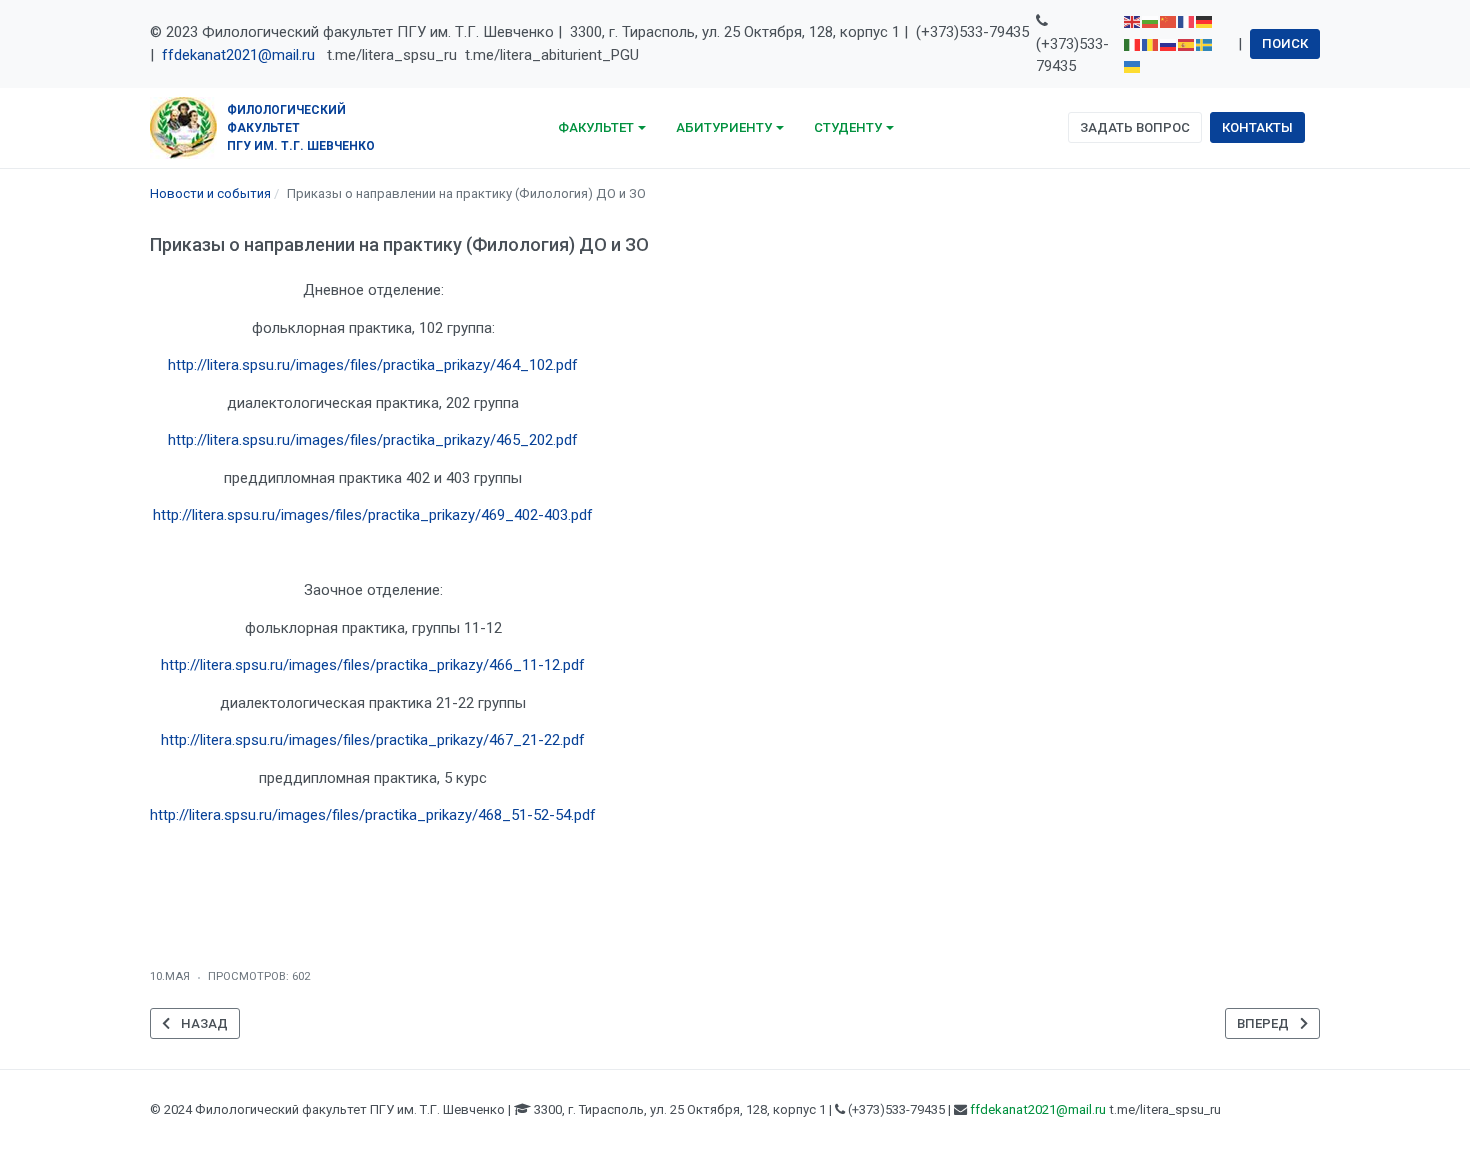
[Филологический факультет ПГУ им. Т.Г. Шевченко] (183, 126)
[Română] (1151, 44)
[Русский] (1169, 44)
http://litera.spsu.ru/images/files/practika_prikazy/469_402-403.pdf (373, 515)
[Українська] (1133, 66)
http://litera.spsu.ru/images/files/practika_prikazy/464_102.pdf (373, 365)
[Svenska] (1205, 44)
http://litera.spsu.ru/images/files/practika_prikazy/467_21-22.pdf (373, 740)
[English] (1133, 21)
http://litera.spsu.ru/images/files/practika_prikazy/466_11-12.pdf (373, 665)
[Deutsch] (1205, 21)
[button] (602, 128)
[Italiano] (1133, 44)
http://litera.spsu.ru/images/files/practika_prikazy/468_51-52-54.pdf (373, 815)
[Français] (1187, 21)
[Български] (1151, 21)
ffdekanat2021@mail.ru (238, 55)
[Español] (1187, 44)
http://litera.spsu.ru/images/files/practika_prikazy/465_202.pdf (373, 440)
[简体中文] (1169, 21)
